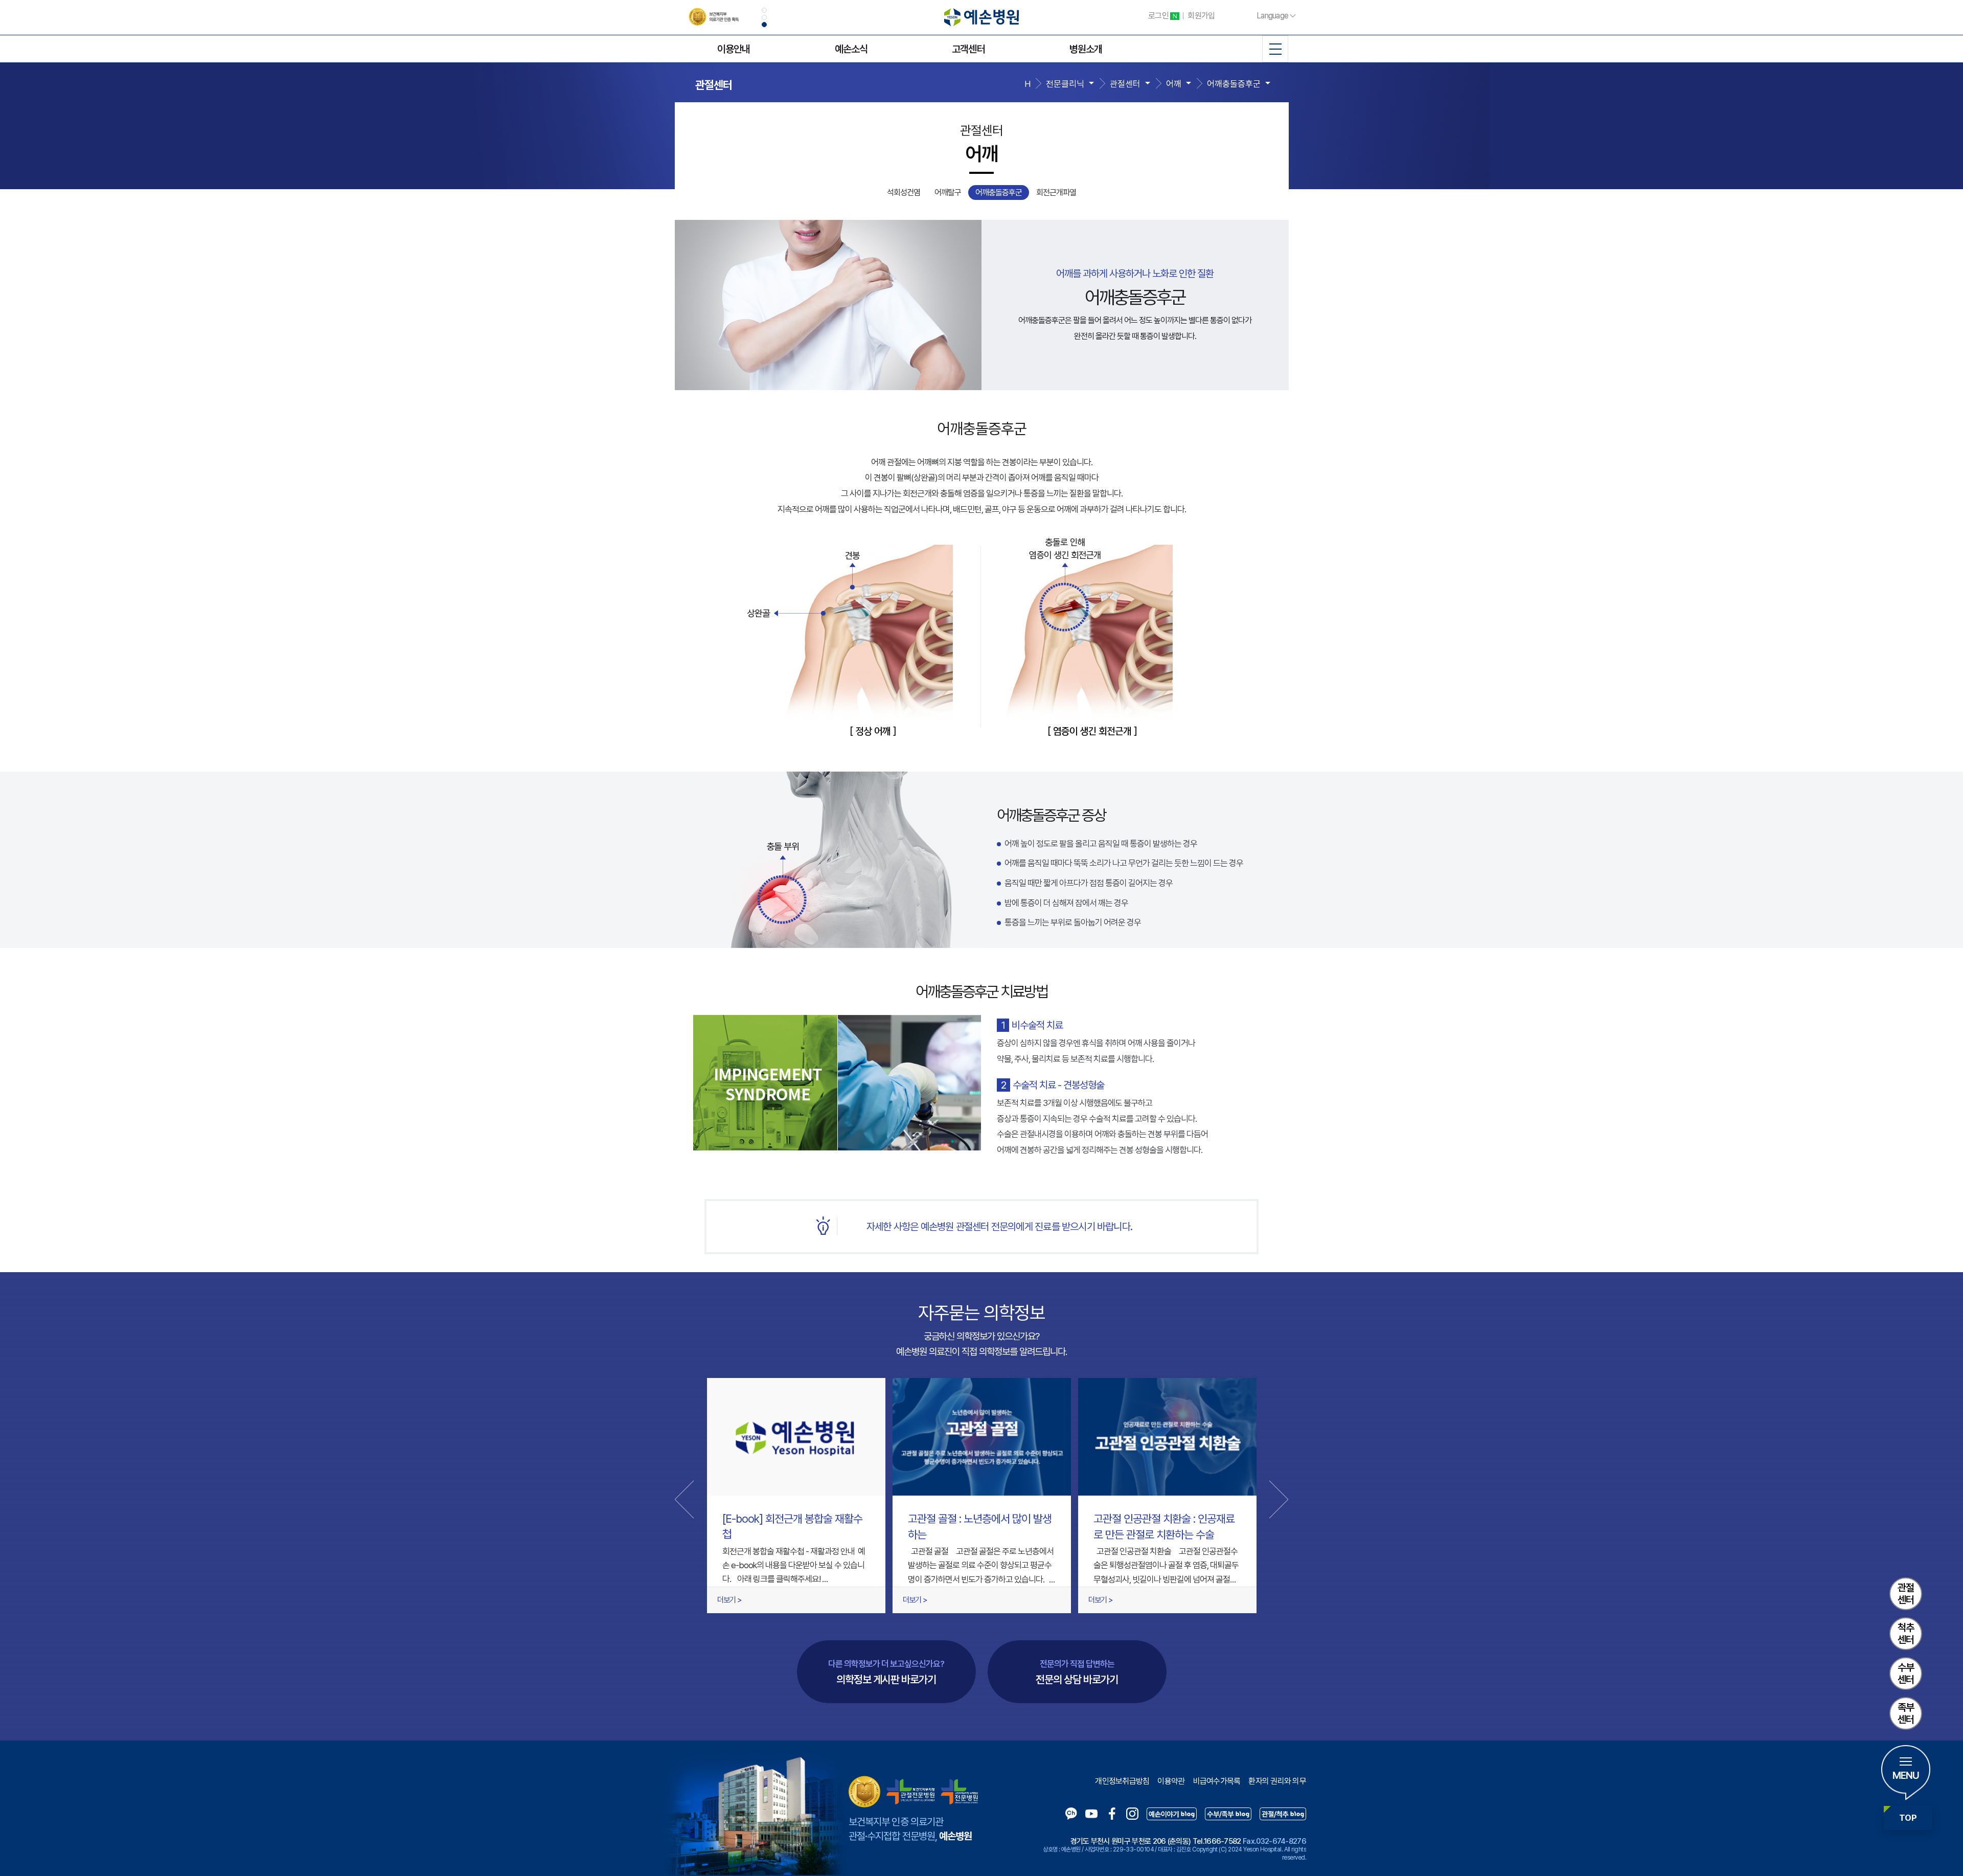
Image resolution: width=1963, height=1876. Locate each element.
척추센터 (1906, 1634)
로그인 (1162, 16)
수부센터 (1906, 1674)
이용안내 (734, 49)
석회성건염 (904, 193)
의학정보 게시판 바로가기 (886, 1672)
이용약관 (1171, 1781)
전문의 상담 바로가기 (1077, 1672)
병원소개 (1086, 49)
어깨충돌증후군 (1234, 84)
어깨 (1174, 84)
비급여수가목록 (1217, 1781)
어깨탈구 (948, 193)
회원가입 (1201, 16)
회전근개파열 (1056, 193)
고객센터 (968, 49)
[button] (764, 10)
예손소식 (851, 49)
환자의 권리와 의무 (1277, 1781)
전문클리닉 (1065, 84)
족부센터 (1906, 1713)
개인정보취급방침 (1122, 1781)
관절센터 (1906, 1594)
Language (1272, 16)
